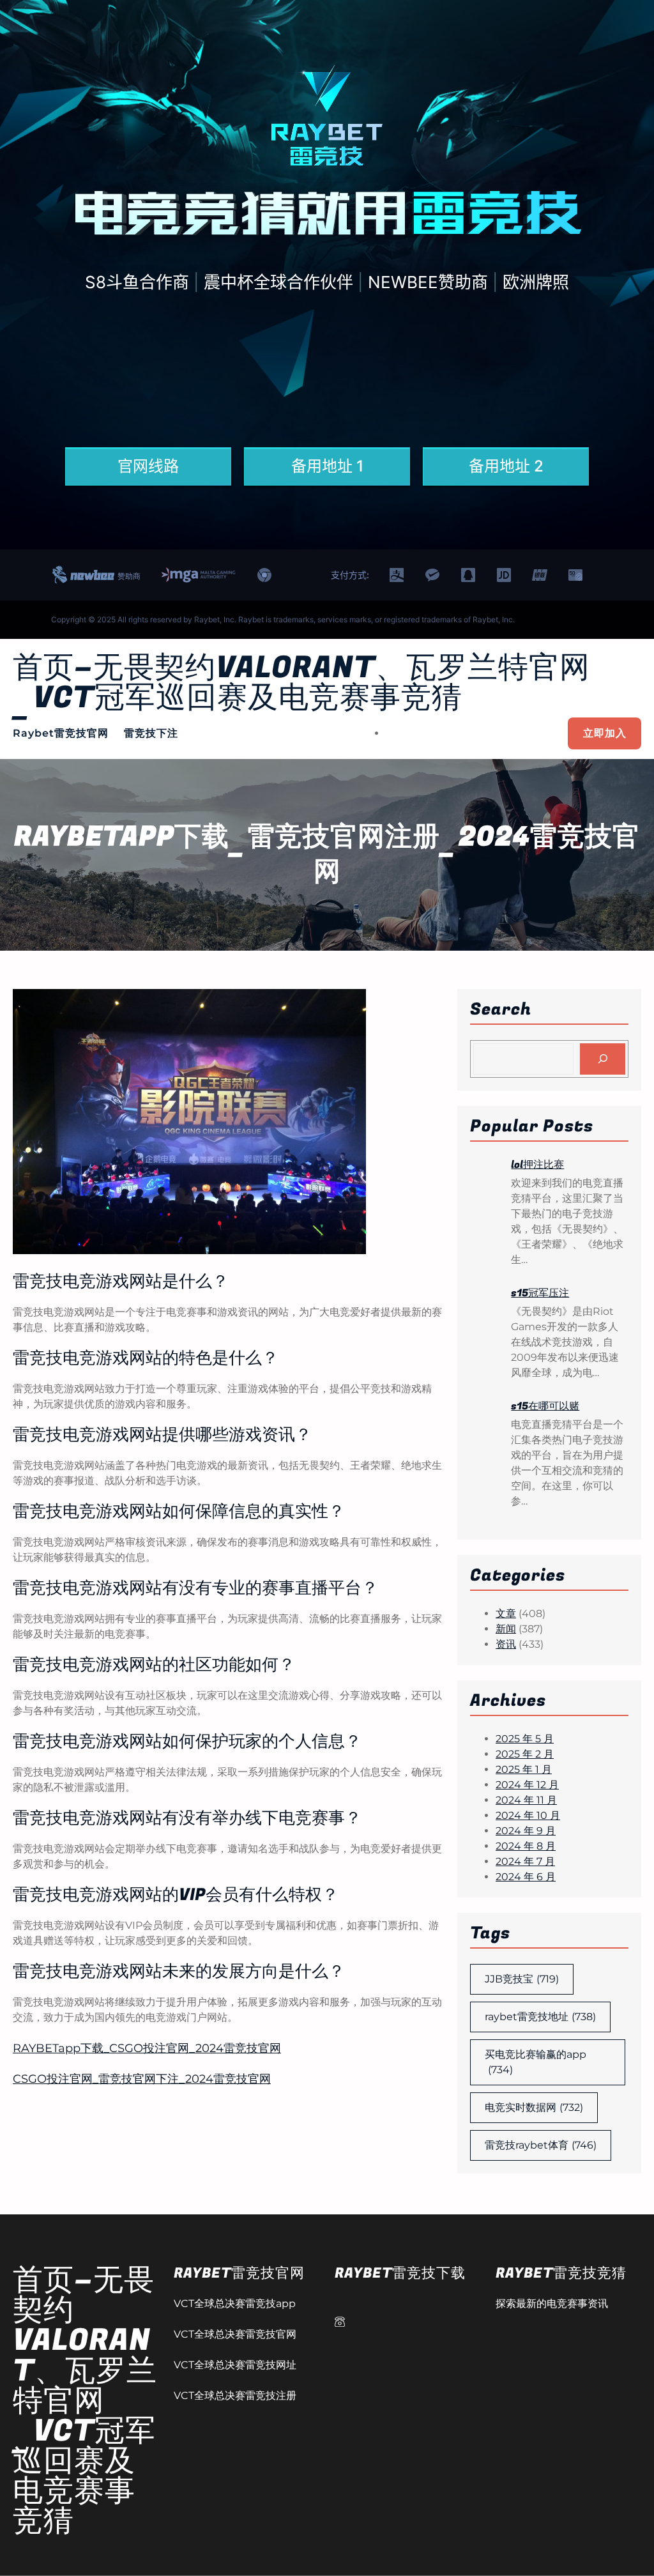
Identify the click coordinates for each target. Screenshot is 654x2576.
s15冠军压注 (540, 1293)
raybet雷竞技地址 (540, 2017)
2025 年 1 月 (524, 1769)
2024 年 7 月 (525, 1861)
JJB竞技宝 (522, 1979)
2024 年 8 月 (526, 1846)
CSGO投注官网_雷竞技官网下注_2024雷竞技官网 (142, 2079)
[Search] (603, 1059)
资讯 (506, 1644)
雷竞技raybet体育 (541, 2145)
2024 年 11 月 (526, 1800)
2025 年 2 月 (525, 1754)
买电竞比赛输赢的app (536, 2062)
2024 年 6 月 (526, 1877)
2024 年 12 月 (527, 1785)
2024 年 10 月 (528, 1815)
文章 (506, 1614)
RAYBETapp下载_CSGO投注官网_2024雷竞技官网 (147, 2048)
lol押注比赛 (537, 1165)
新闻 (506, 1629)
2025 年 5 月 (525, 1739)
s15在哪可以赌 (545, 1406)
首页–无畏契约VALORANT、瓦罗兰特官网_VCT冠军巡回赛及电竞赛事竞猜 (301, 683)
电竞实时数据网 (534, 2107)
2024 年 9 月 (526, 1831)
